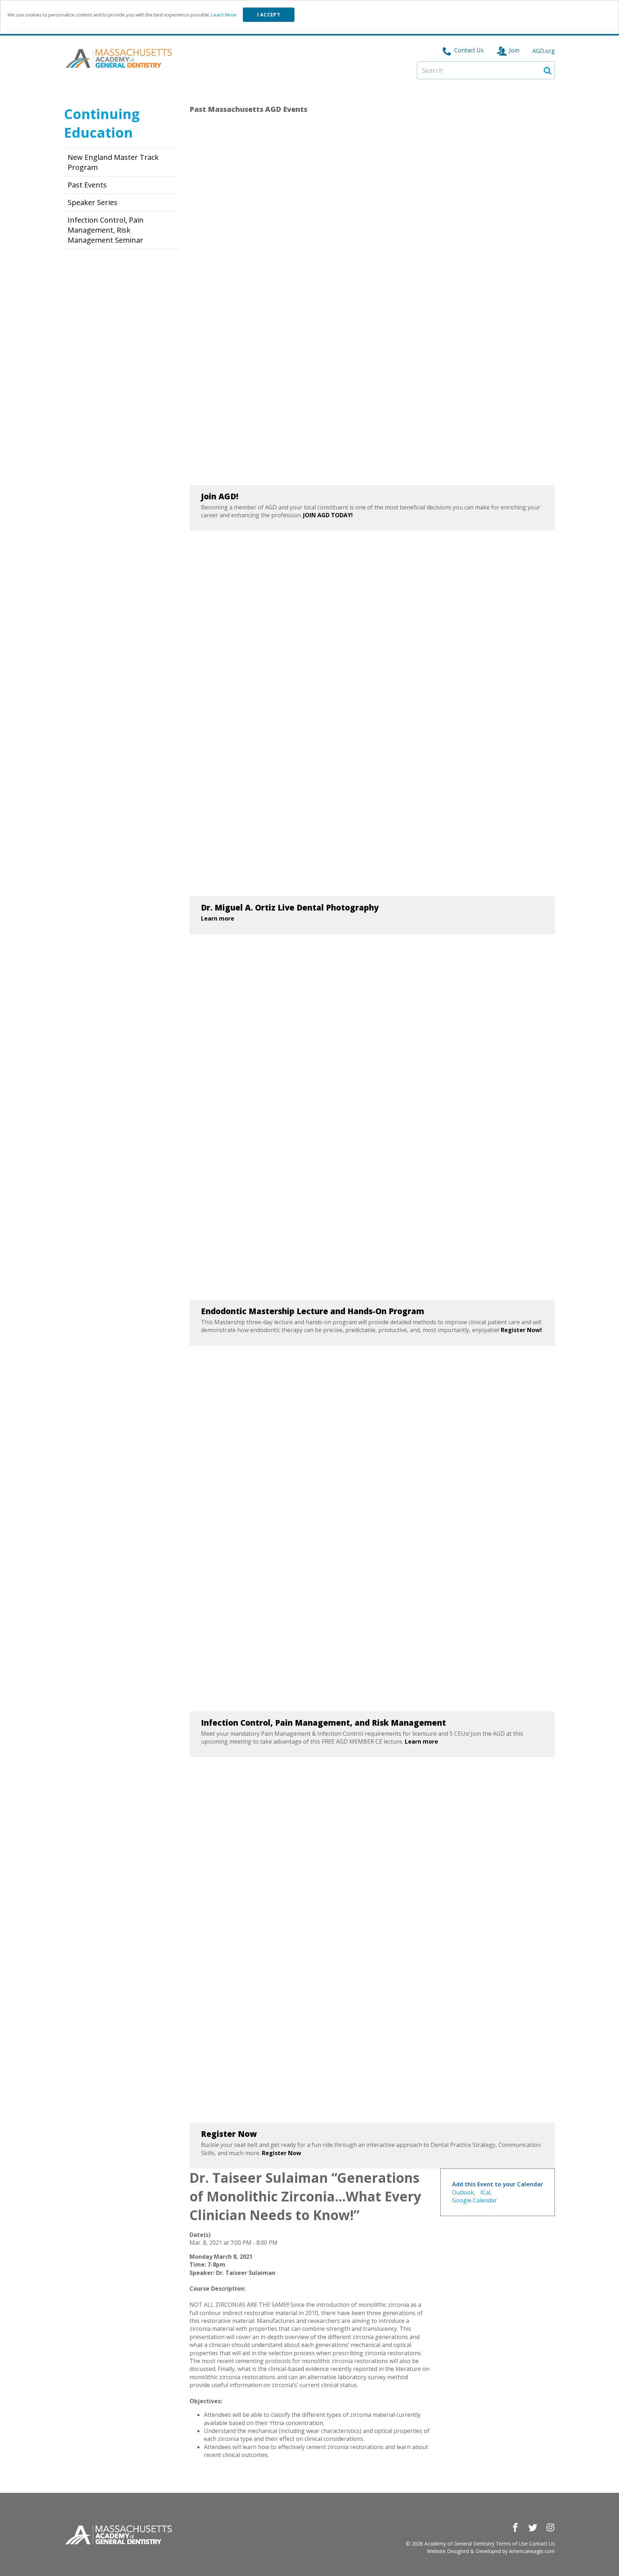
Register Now (282, 2153)
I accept (269, 15)
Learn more (218, 918)
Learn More (224, 15)
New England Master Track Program (113, 162)
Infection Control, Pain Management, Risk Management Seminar (106, 230)
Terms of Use (512, 2544)
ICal (485, 2192)
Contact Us (469, 50)
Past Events (87, 185)
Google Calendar (474, 2200)
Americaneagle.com (532, 2551)
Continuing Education (102, 123)
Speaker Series (93, 202)
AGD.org (544, 51)
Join (514, 50)
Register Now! (521, 1330)
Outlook (463, 2192)
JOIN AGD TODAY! (328, 515)
